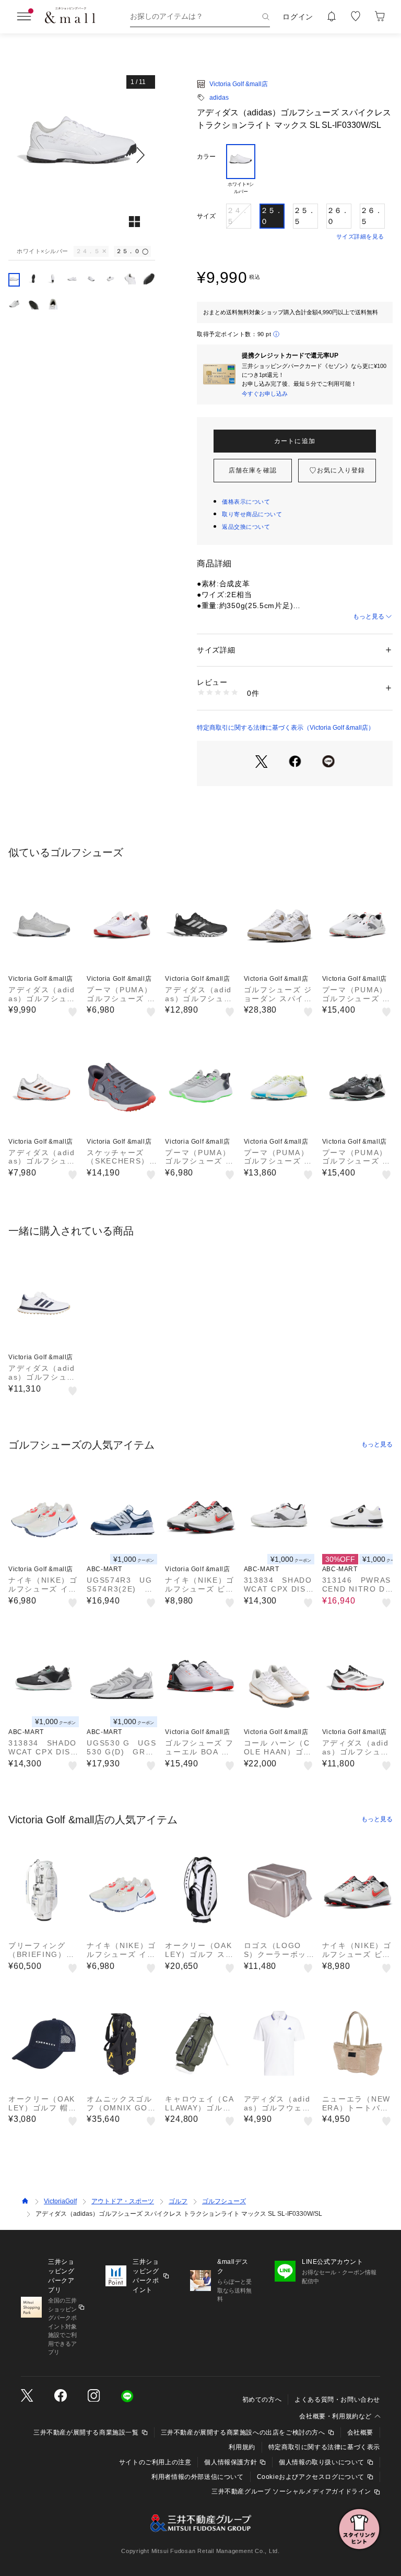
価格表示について (246, 502)
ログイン (298, 17)
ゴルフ (178, 2201)
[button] (82, 155)
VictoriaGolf (60, 2201)
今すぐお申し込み (265, 394)
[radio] (241, 170)
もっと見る (369, 616)
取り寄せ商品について (252, 514)
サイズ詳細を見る (360, 236)
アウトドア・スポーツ (123, 2201)
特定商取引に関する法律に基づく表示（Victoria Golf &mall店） (286, 728)
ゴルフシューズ (224, 2201)
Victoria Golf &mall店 (239, 84)
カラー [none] (206, 157)
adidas (219, 98)
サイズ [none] (206, 216)
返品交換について (246, 527)
